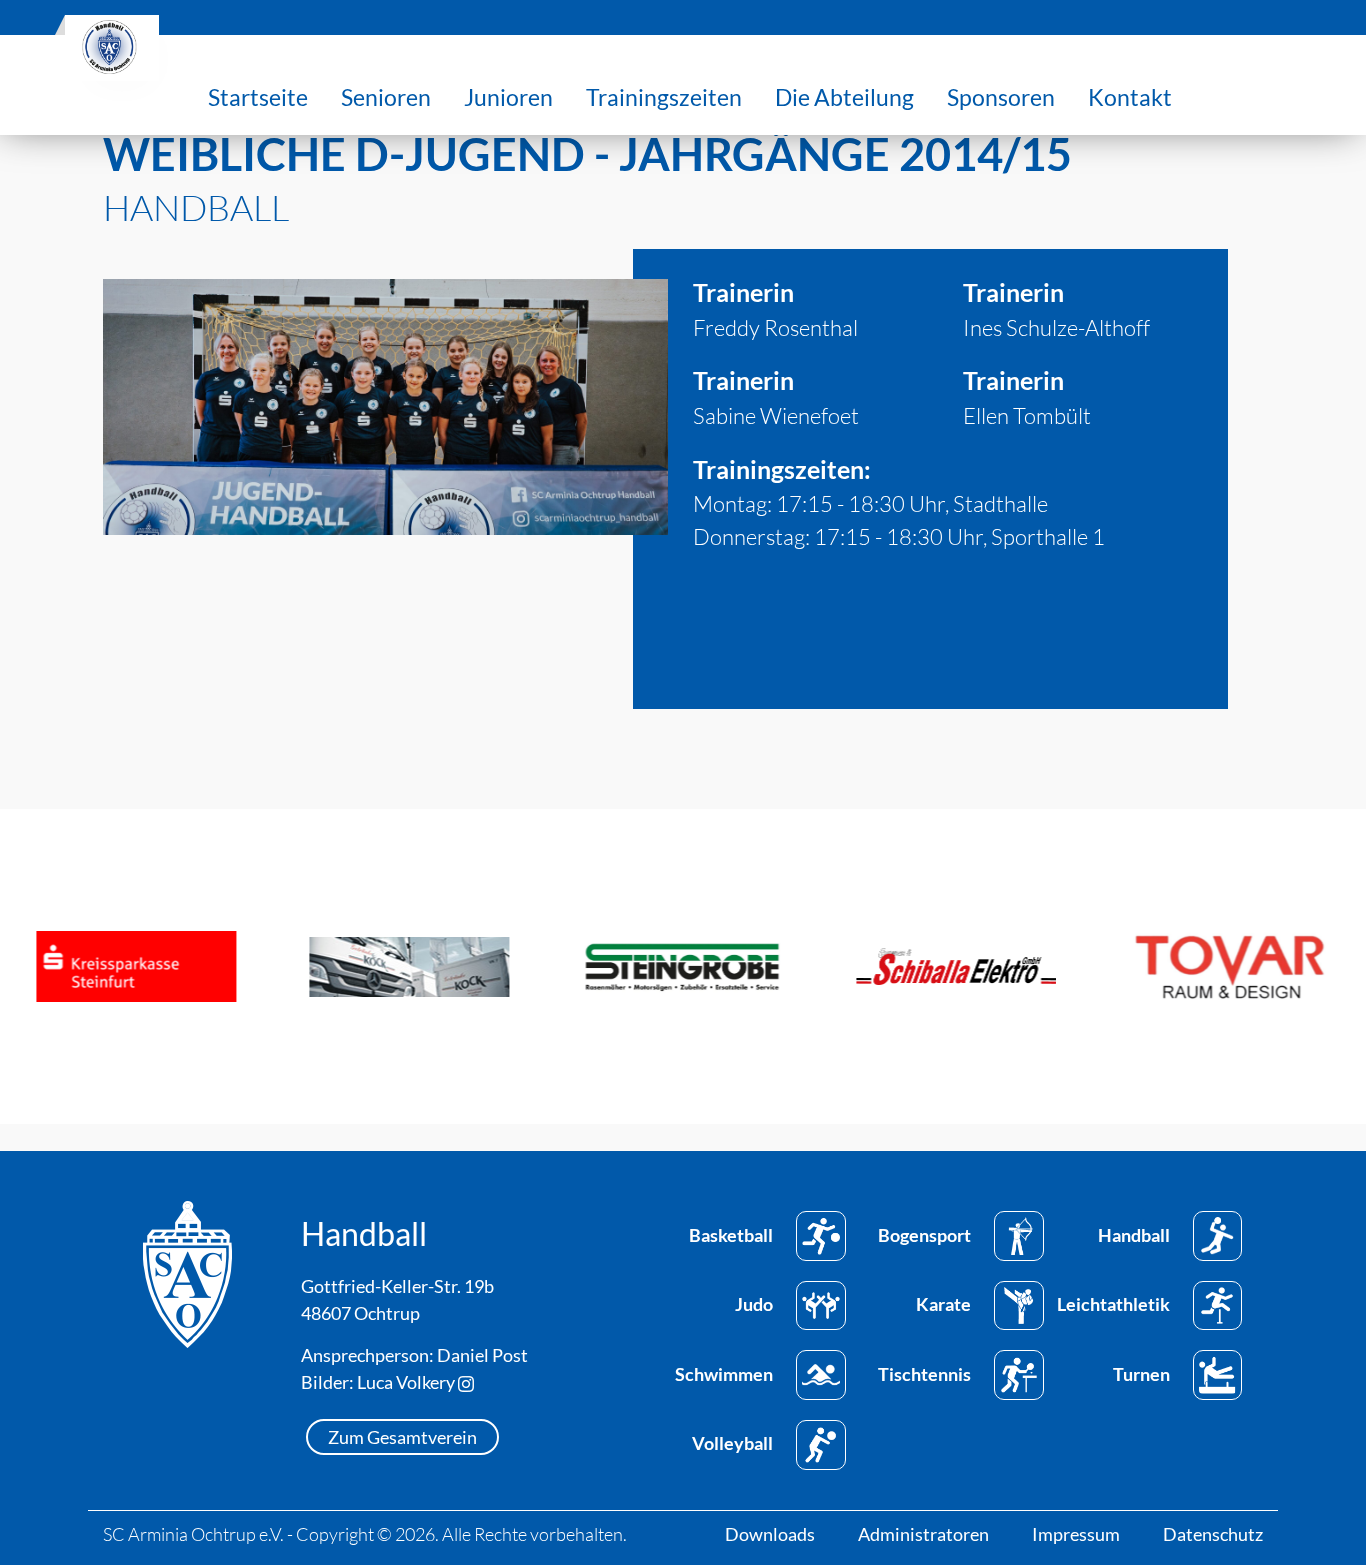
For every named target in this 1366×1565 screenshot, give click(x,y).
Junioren (508, 97)
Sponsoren (1001, 97)
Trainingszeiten (664, 97)
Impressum (1076, 1534)
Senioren (386, 97)
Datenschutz (1213, 1534)
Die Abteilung (844, 97)
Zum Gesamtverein (402, 1437)
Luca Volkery (407, 1382)
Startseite (258, 97)
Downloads (770, 1534)
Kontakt (1130, 97)
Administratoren (923, 1534)
